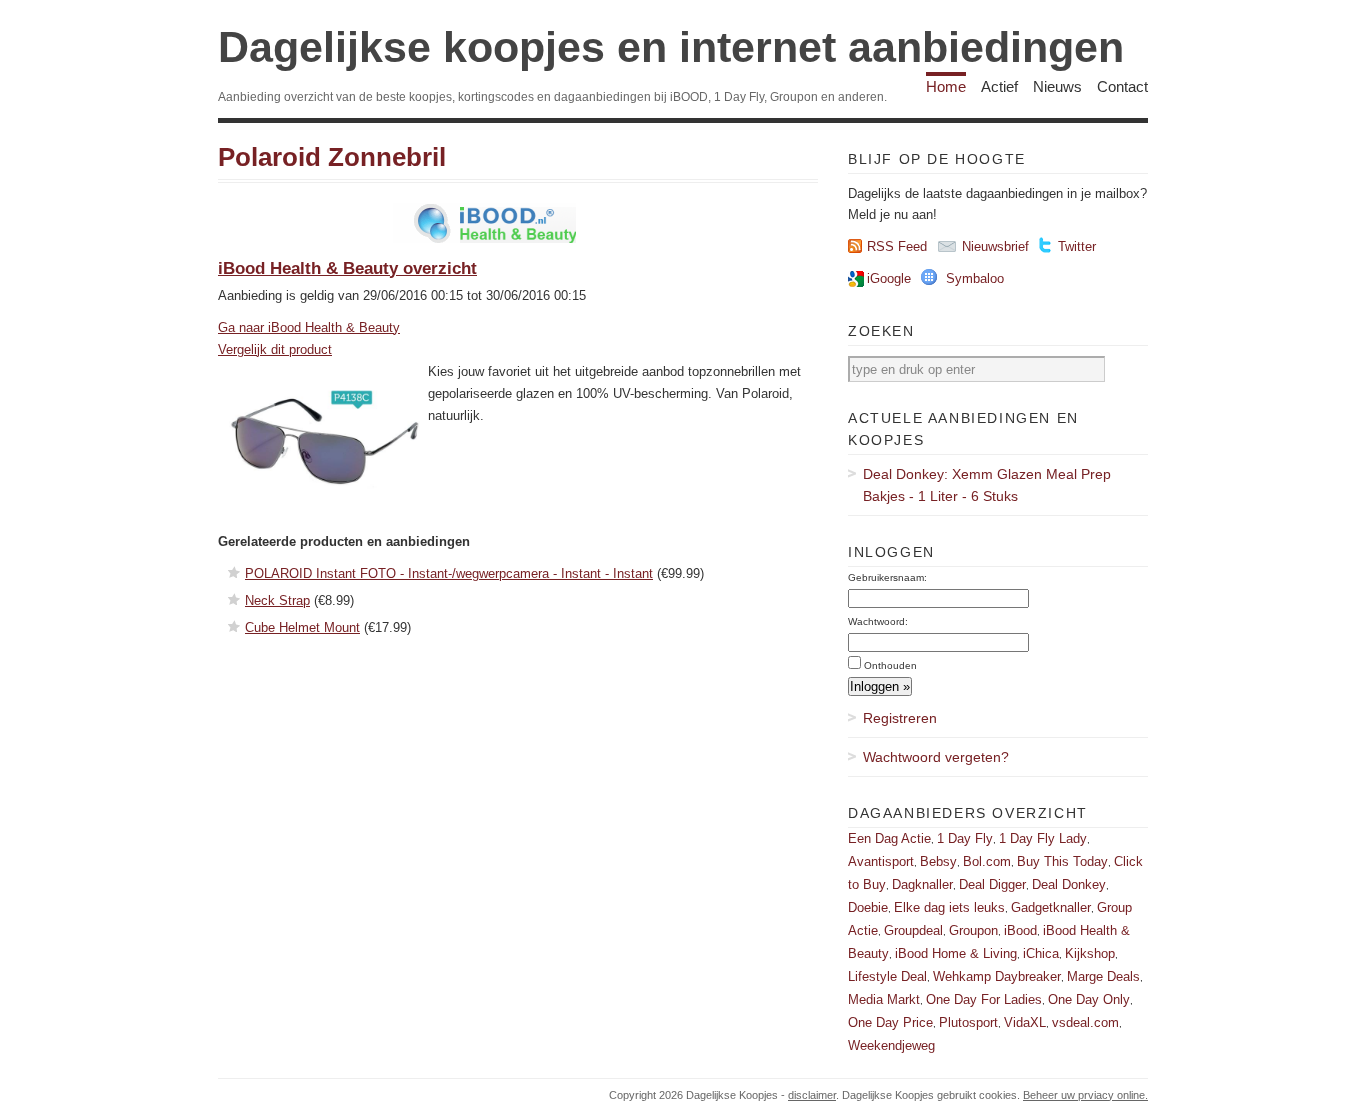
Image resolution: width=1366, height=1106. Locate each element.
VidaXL (1025, 1022)
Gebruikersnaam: (887, 577)
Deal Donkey (1069, 884)
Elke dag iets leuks (949, 907)
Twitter (1077, 246)
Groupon (973, 930)
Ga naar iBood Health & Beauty (309, 327)
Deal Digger (992, 884)
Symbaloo (975, 278)
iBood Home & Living (956, 953)
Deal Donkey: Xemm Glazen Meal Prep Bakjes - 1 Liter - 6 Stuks (987, 485)
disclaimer (812, 1095)
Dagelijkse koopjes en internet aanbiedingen (671, 47)
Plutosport (968, 1022)
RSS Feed (897, 246)
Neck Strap (277, 600)
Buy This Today (1062, 861)
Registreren (900, 718)
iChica (1041, 953)
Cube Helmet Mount (302, 627)
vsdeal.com (1085, 1022)
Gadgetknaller (1051, 907)
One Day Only (1089, 999)
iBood (1020, 930)
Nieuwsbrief (995, 246)
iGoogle (889, 278)
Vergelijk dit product (275, 349)
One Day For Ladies (984, 999)
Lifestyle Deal (887, 976)
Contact (1122, 86)
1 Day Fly (965, 838)
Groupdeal (913, 930)
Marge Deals (1103, 976)
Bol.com (987, 861)
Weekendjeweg (891, 1045)
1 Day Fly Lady (1043, 838)
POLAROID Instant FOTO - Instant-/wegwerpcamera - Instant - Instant (449, 573)
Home (946, 86)
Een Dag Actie (889, 838)
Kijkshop (1090, 953)
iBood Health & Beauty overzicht (347, 268)
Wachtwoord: (878, 621)
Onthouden (890, 665)
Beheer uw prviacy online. (1085, 1095)
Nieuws (1057, 86)
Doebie (868, 907)
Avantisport (881, 861)
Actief (999, 86)
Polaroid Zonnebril (332, 157)
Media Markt (884, 999)
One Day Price (890, 1022)
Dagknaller (922, 884)
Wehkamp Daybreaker (997, 976)
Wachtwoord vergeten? (936, 757)
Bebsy (938, 861)
